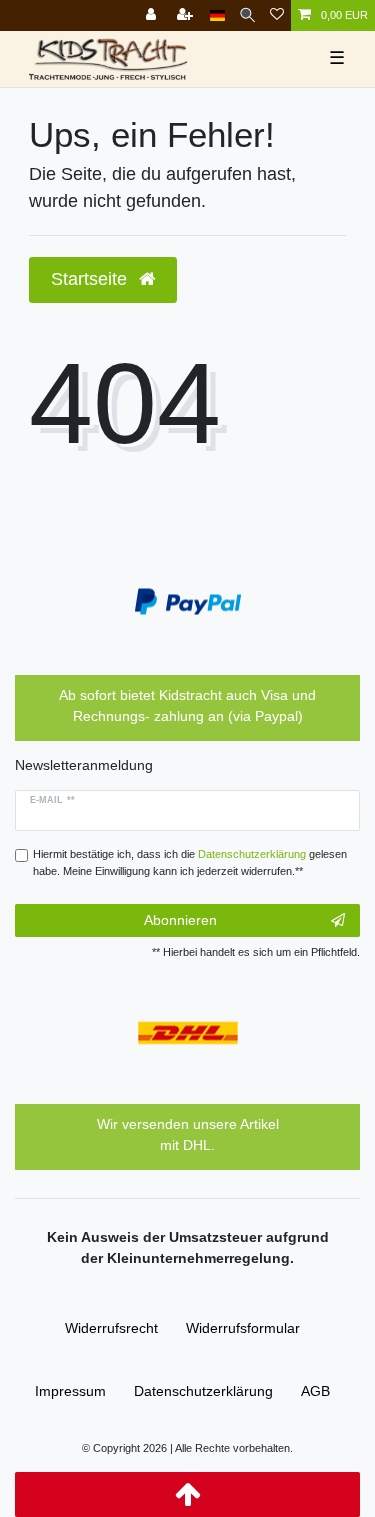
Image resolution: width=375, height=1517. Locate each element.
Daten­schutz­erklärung (203, 1391)
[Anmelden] (153, 15)
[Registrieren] (187, 15)
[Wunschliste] (277, 15)
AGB (315, 1391)
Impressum (70, 1391)
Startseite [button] (91, 279)
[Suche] (247, 15)
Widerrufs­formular (243, 1328)
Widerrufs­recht (111, 1328)
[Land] (217, 15)
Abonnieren (180, 920)
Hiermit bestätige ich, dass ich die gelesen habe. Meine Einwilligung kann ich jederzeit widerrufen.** (190, 862)
